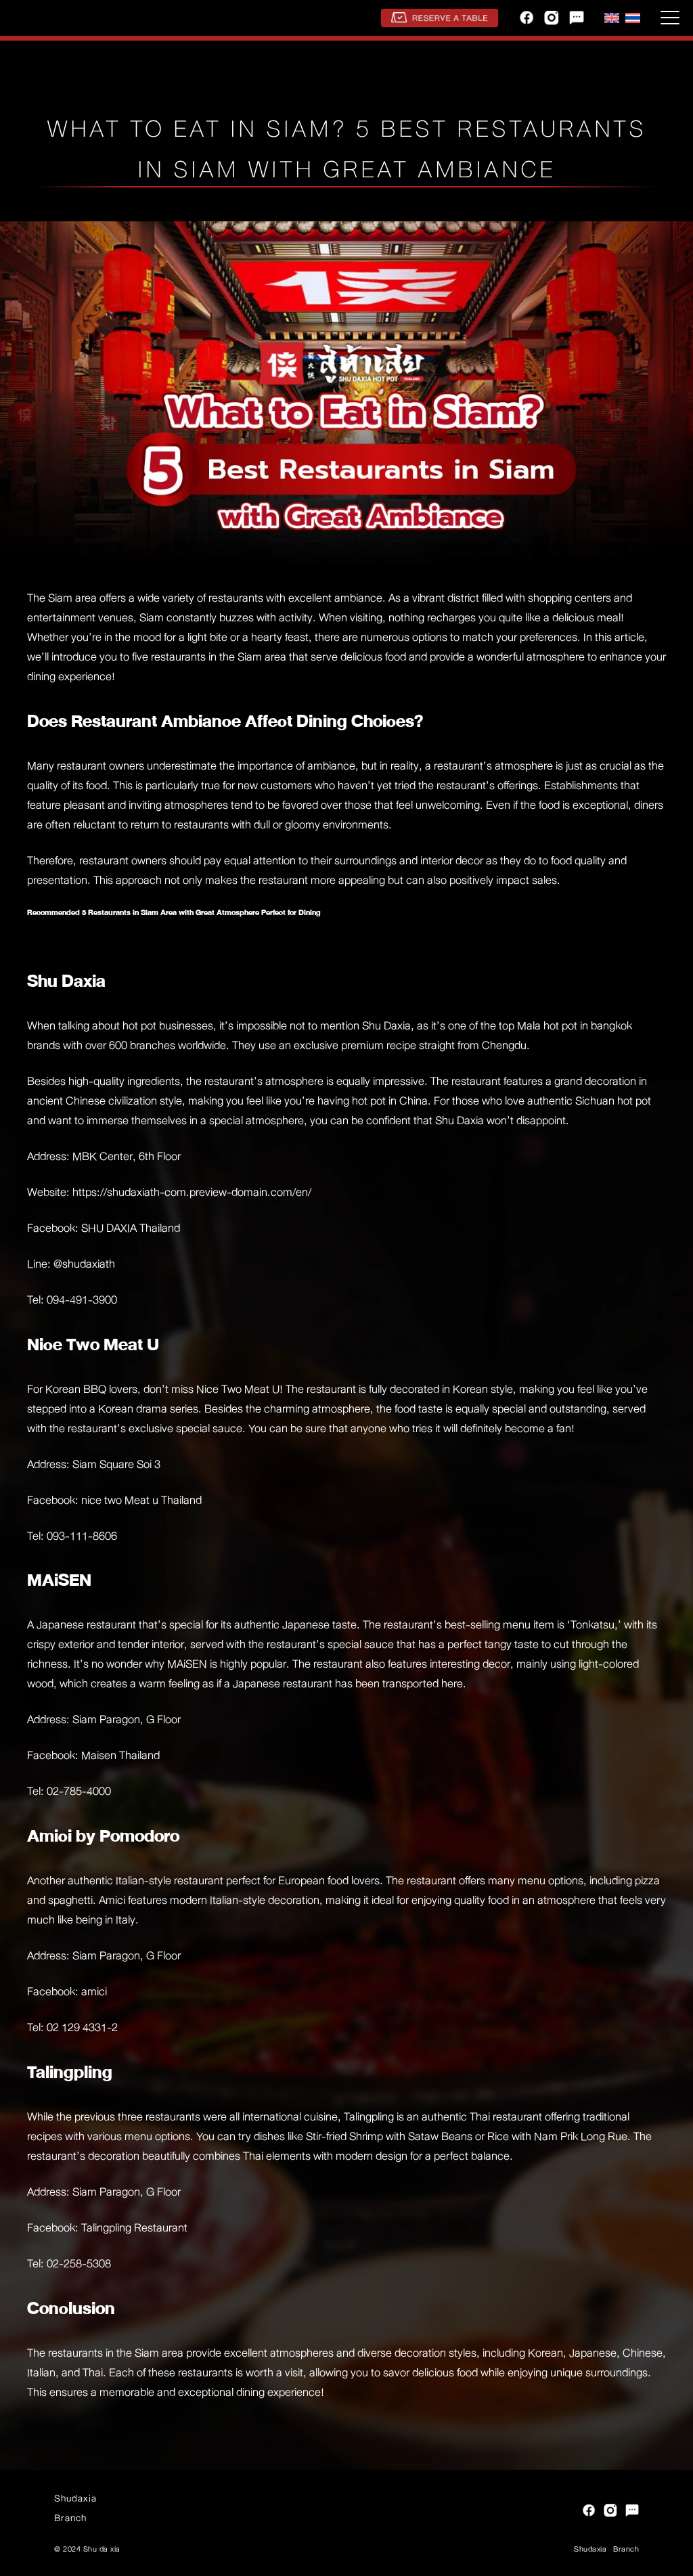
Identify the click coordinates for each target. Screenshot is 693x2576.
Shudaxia (75, 2498)
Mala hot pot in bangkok (575, 1026)
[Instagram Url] (552, 18)
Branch (70, 2518)
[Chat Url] (577, 18)
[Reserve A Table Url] (440, 18)
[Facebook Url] (527, 18)
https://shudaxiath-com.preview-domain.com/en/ (191, 1192)
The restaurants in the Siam (93, 2353)
